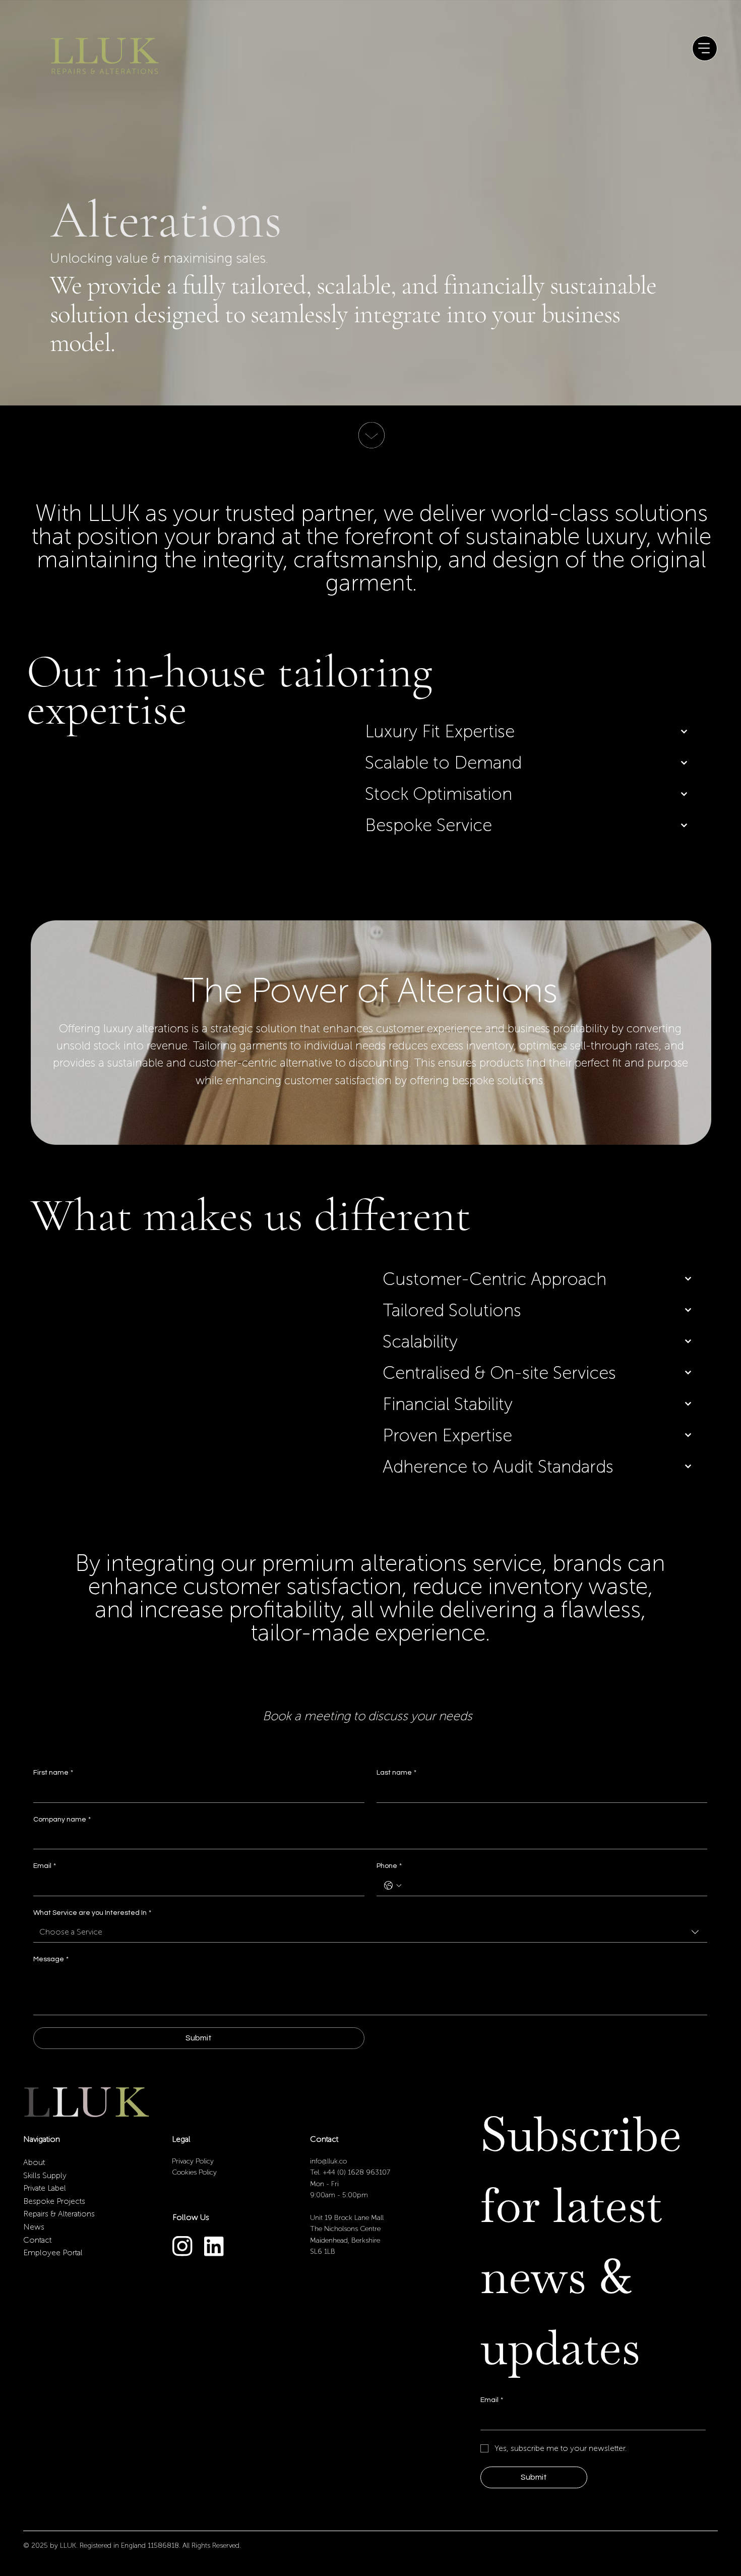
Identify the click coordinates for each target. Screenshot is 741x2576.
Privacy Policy (194, 2161)
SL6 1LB (323, 2251)
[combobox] (370, 1932)
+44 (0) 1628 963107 (356, 2172)
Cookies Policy (194, 2172)
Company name (62, 1820)
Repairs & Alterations (59, 2214)
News (34, 2227)
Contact (37, 2240)
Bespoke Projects (54, 2201)
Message (51, 1959)
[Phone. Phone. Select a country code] (393, 1886)
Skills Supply (45, 2175)
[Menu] (705, 48)
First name (53, 1773)
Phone (389, 1866)
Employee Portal (53, 2252)
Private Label (45, 2188)
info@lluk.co (328, 2161)
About (34, 2162)
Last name (396, 1773)
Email (45, 1866)
